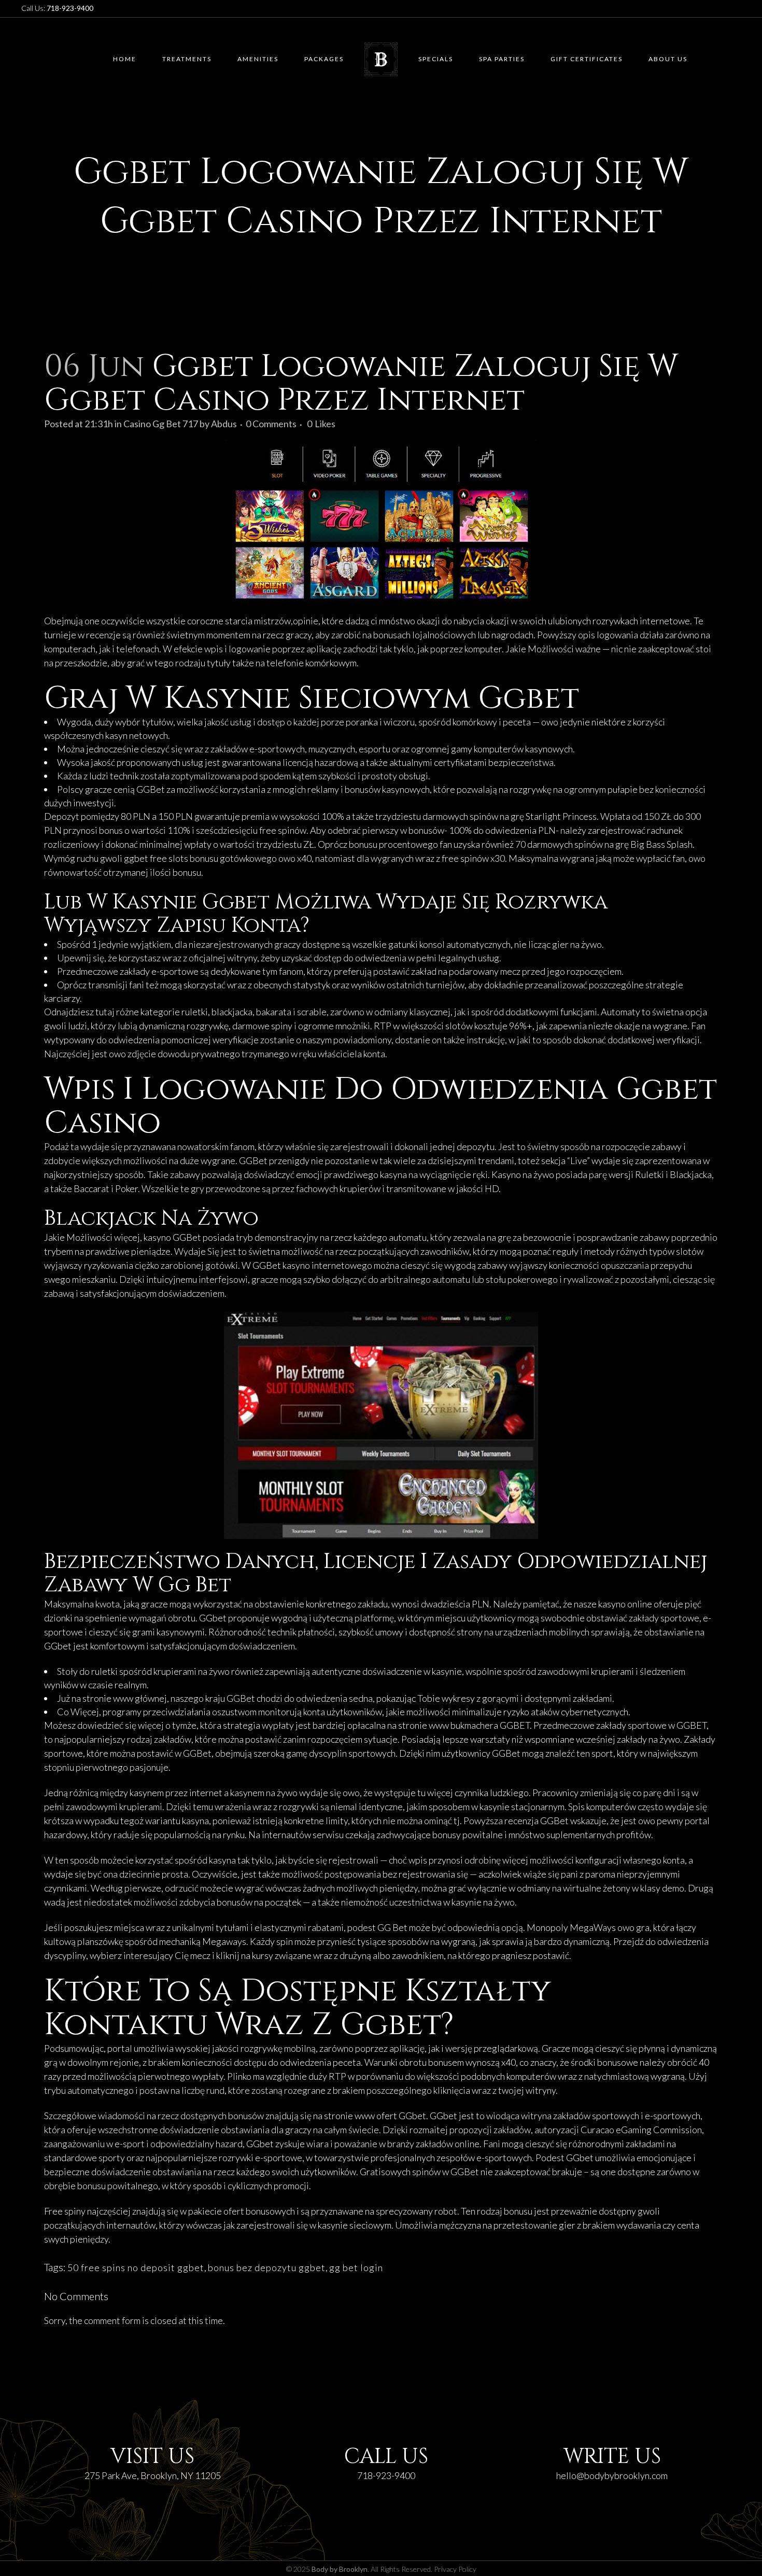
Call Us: (57, 8)
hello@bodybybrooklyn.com (612, 2475)
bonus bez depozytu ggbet (267, 2267)
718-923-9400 (386, 2475)
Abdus (224, 424)
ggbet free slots (156, 858)
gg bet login (356, 2267)
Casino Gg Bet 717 (161, 424)
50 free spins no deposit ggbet (136, 2267)
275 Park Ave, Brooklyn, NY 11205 (153, 2475)
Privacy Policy (455, 2569)
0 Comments (271, 424)
